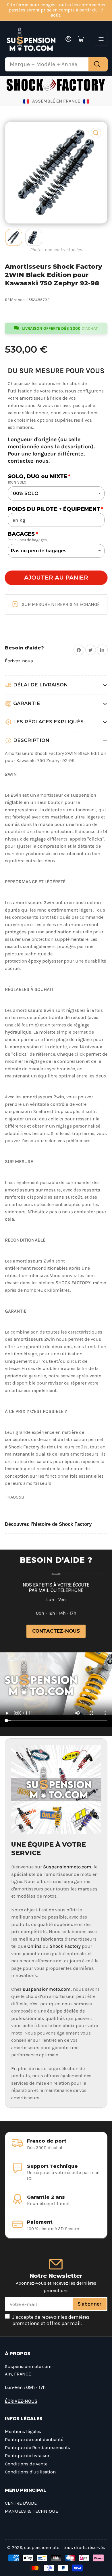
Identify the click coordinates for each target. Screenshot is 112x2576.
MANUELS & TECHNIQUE (31, 2511)
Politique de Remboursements (37, 2448)
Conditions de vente (26, 2464)
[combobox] (56, 64)
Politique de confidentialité (34, 2439)
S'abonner (89, 2304)
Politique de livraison (28, 2456)
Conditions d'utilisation (30, 2472)
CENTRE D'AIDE (21, 2503)
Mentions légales (23, 2431)
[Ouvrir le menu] (101, 39)
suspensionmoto (42, 2548)
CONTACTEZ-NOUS (56, 1631)
